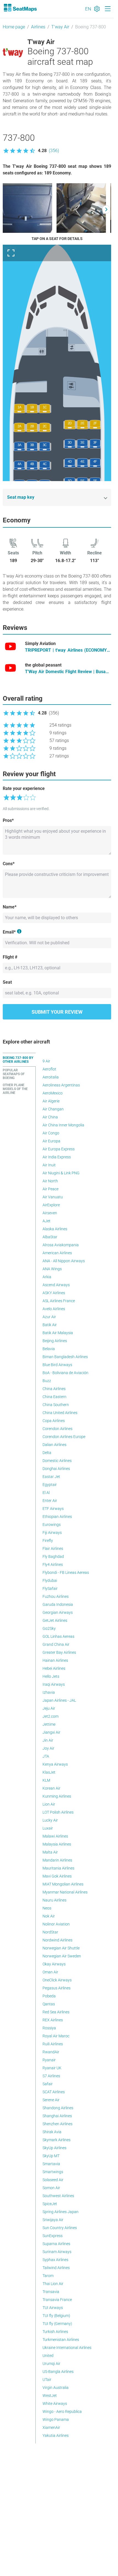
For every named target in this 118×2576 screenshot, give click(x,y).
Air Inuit (49, 1165)
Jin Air (48, 1740)
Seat (7, 982)
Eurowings (52, 1525)
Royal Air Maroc (56, 2036)
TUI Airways (53, 2308)
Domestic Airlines (57, 1461)
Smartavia (51, 2164)
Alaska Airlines (55, 1229)
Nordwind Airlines (57, 1940)
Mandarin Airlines (57, 1860)
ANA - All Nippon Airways (64, 1261)
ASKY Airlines (54, 1293)
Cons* (9, 864)
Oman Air (50, 1972)
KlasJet (49, 1772)
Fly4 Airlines (53, 1565)
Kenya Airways (55, 1764)
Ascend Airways (56, 1285)
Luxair (48, 1828)
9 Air (46, 1061)
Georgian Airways (58, 1612)
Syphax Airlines (55, 2260)
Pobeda (49, 1996)
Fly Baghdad (53, 1557)
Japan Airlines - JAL (59, 1700)
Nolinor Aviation (56, 1924)
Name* (10, 907)
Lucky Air (50, 1820)
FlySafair (50, 1588)
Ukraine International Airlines (67, 2348)
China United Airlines (60, 1413)
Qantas (49, 2004)
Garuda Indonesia (58, 1604)
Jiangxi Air (51, 1732)
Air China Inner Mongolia (63, 1125)
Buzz (47, 1381)
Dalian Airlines (54, 1445)
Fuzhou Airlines (56, 1596)
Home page (14, 27)
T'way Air (60, 27)
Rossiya (49, 2028)
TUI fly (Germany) (57, 2324)
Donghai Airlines (56, 1469)
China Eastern (54, 1397)
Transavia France (57, 2300)
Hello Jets (51, 1676)
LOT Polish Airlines (58, 1812)
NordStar (50, 1932)
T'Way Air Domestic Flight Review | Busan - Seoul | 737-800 (68, 672)
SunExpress (53, 2236)
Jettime (49, 1724)
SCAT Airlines (54, 2092)
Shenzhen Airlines (57, 2124)
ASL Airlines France (59, 1301)
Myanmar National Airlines (65, 1892)
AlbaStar (50, 1237)
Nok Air (49, 1916)
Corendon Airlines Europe (64, 1437)
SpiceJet (50, 2204)
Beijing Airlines (55, 1341)
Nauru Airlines (54, 1900)
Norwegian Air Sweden (62, 1956)
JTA (46, 1756)
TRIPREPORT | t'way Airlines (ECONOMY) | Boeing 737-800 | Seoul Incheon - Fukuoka (68, 651)
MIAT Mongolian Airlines (63, 1884)
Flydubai (50, 1580)
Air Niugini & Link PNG (61, 1173)
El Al (46, 1493)
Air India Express (57, 1157)
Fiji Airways (52, 1533)
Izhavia (49, 1692)
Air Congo (51, 1133)
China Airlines (54, 1389)
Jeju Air (49, 1708)
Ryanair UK (52, 2068)
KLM (46, 1780)
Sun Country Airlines (60, 2228)
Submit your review (57, 1012)
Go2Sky (49, 1628)
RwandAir (51, 2052)
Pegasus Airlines (57, 1988)
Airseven (50, 1213)
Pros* (8, 820)
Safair (48, 2084)
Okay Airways (54, 1964)
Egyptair (50, 1485)
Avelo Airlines (54, 1309)
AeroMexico (53, 1093)
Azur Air (49, 1317)
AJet (47, 1221)
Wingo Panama (56, 2419)
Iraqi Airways (54, 1684)
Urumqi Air (51, 2364)
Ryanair (49, 2060)
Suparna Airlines (56, 2244)
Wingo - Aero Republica (62, 2412)
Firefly (48, 1541)
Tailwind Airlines (56, 2268)
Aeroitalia (51, 1077)
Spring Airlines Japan (61, 2212)
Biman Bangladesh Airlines (65, 1357)
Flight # (10, 957)
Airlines (38, 27)
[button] (31, 151)
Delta (47, 1453)
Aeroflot (49, 1069)
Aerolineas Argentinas (61, 1085)
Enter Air (50, 1501)
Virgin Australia (56, 2388)
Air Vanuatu (53, 1197)
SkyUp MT (51, 2156)
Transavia (51, 2292)
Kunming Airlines (57, 1796)
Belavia (49, 1349)
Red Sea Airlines (56, 2012)
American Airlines (57, 1253)
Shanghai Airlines (57, 2116)
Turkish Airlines (55, 2332)
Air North (50, 1181)
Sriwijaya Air (53, 2220)
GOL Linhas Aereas (58, 1636)
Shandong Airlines (58, 2108)
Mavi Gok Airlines (57, 1876)
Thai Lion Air (53, 2284)
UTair (47, 2380)
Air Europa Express (59, 1149)
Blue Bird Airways (57, 1365)
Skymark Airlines (57, 2140)
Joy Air (48, 1748)
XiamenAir (51, 2427)
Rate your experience (24, 788)
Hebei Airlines (54, 1668)
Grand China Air (56, 1644)
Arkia (47, 1277)
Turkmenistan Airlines (61, 2340)
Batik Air (50, 1325)
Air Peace (50, 1189)
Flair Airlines (53, 1549)
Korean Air (51, 1788)
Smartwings (53, 2172)
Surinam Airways (57, 2252)
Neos (47, 1908)
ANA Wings (52, 1269)
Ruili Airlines (53, 2044)
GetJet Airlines (55, 1620)
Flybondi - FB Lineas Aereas (66, 1572)
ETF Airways (53, 1509)
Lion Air (49, 1804)
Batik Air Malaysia (58, 1333)
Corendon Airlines (57, 1429)
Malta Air (50, 1852)
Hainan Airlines (55, 1660)
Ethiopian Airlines (57, 1517)
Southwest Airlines (58, 2196)
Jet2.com (50, 1716)
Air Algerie (51, 1101)
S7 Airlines (51, 2076)
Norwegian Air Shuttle (61, 1948)
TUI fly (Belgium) (56, 2316)
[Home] (20, 8)
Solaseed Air (53, 2180)
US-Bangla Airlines (58, 2372)
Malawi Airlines (55, 1836)
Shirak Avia (52, 2132)
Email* (9, 932)
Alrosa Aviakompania (61, 1245)
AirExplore (51, 1205)
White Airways (55, 2404)
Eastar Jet (51, 1477)
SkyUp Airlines (54, 2148)
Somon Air (51, 2188)
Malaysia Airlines (57, 1844)
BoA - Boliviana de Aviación (65, 1373)
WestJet (50, 2396)
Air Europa (51, 1141)
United (48, 2356)
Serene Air (51, 2100)
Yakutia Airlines (56, 2435)
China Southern (56, 1405)
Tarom (48, 2276)
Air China (50, 1117)
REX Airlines (53, 2020)
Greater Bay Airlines (59, 1652)
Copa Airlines (54, 1421)
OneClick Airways (57, 1980)
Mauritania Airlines (58, 1868)
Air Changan (53, 1109)
